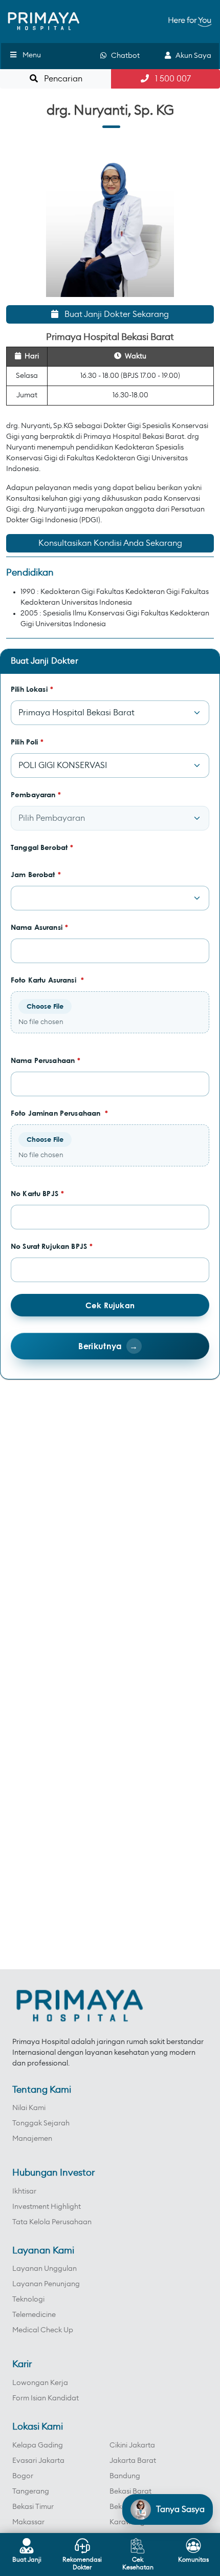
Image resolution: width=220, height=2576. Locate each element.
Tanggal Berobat (42, 847)
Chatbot (123, 56)
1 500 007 (170, 79)
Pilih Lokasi (32, 689)
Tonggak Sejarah (41, 2123)
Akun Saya (191, 56)
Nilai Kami (29, 2108)
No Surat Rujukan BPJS (52, 1246)
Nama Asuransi (39, 927)
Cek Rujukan (110, 1305)
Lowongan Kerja (40, 2383)
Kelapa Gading (38, 2445)
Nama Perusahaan (46, 1060)
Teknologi (28, 2300)
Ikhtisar (24, 2191)
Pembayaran (36, 794)
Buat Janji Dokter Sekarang (114, 314)
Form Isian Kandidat (46, 2398)
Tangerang (31, 2492)
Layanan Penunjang (46, 2284)
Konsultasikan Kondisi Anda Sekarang (110, 543)
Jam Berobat (36, 874)
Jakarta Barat (133, 2461)
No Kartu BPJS (37, 1193)
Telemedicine (34, 2315)
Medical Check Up (43, 2330)
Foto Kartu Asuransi (47, 980)
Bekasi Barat (130, 2492)
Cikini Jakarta (132, 2445)
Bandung (125, 2476)
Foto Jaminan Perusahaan (60, 1113)
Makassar (28, 2522)
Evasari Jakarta (38, 2461)
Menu (32, 55)
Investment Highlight (47, 2207)
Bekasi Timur (33, 2507)
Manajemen (32, 2139)
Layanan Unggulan (45, 2269)
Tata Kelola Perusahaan (52, 2222)
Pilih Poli (27, 742)
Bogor (23, 2476)
